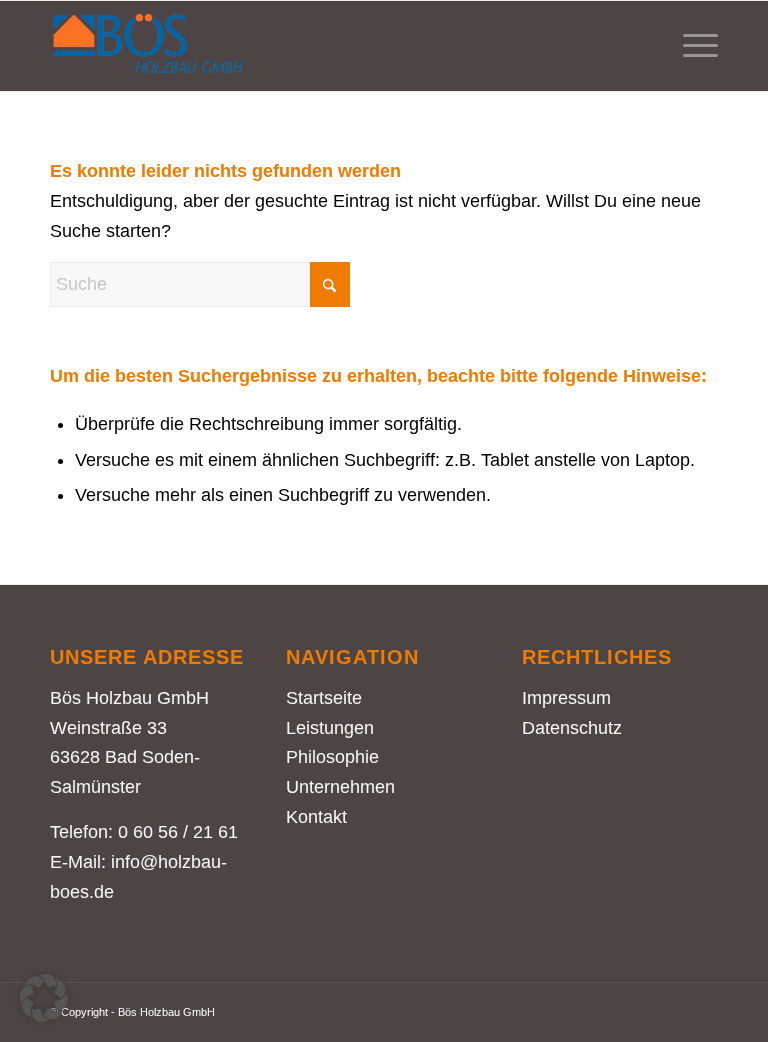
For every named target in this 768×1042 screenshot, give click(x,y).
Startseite (324, 698)
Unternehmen (340, 787)
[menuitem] (690, 46)
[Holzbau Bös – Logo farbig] (148, 46)
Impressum (566, 698)
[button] (44, 998)
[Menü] (690, 46)
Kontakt (316, 817)
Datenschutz (572, 728)
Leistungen (330, 728)
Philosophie (332, 757)
